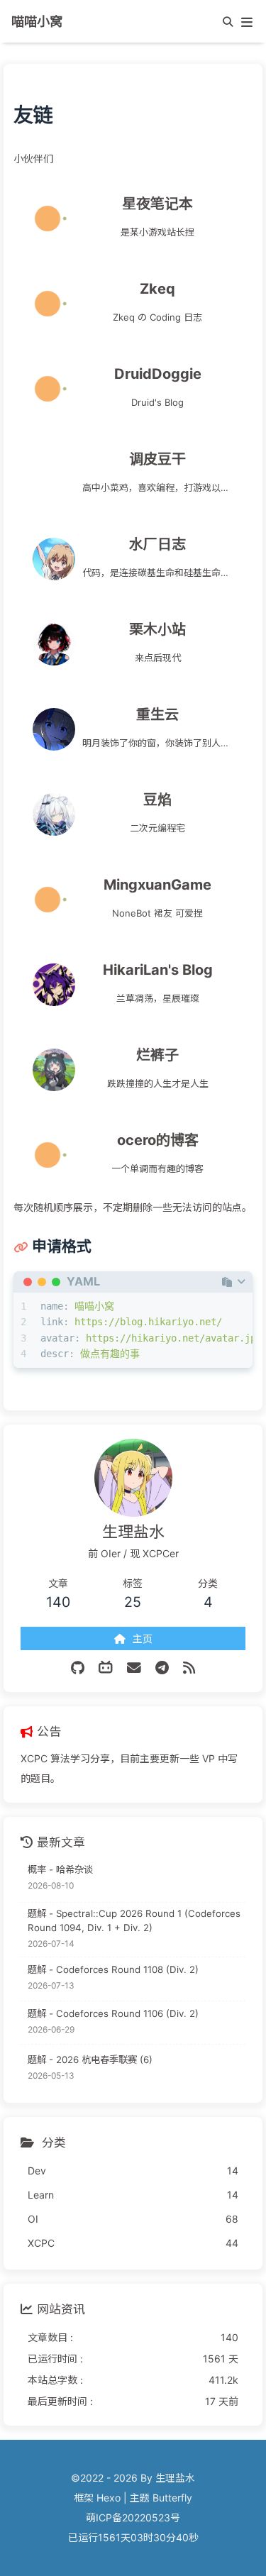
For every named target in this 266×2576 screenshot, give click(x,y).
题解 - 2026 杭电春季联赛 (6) (90, 2060)
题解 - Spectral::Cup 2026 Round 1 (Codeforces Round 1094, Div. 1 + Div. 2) (134, 1920)
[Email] (134, 1668)
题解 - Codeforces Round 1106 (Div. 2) (113, 2013)
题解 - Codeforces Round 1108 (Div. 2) (113, 1969)
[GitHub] (78, 1668)
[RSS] (189, 1668)
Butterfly (172, 2498)
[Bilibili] (106, 1668)
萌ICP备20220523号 (133, 2517)
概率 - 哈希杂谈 (60, 1869)
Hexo (109, 2498)
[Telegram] (162, 1668)
